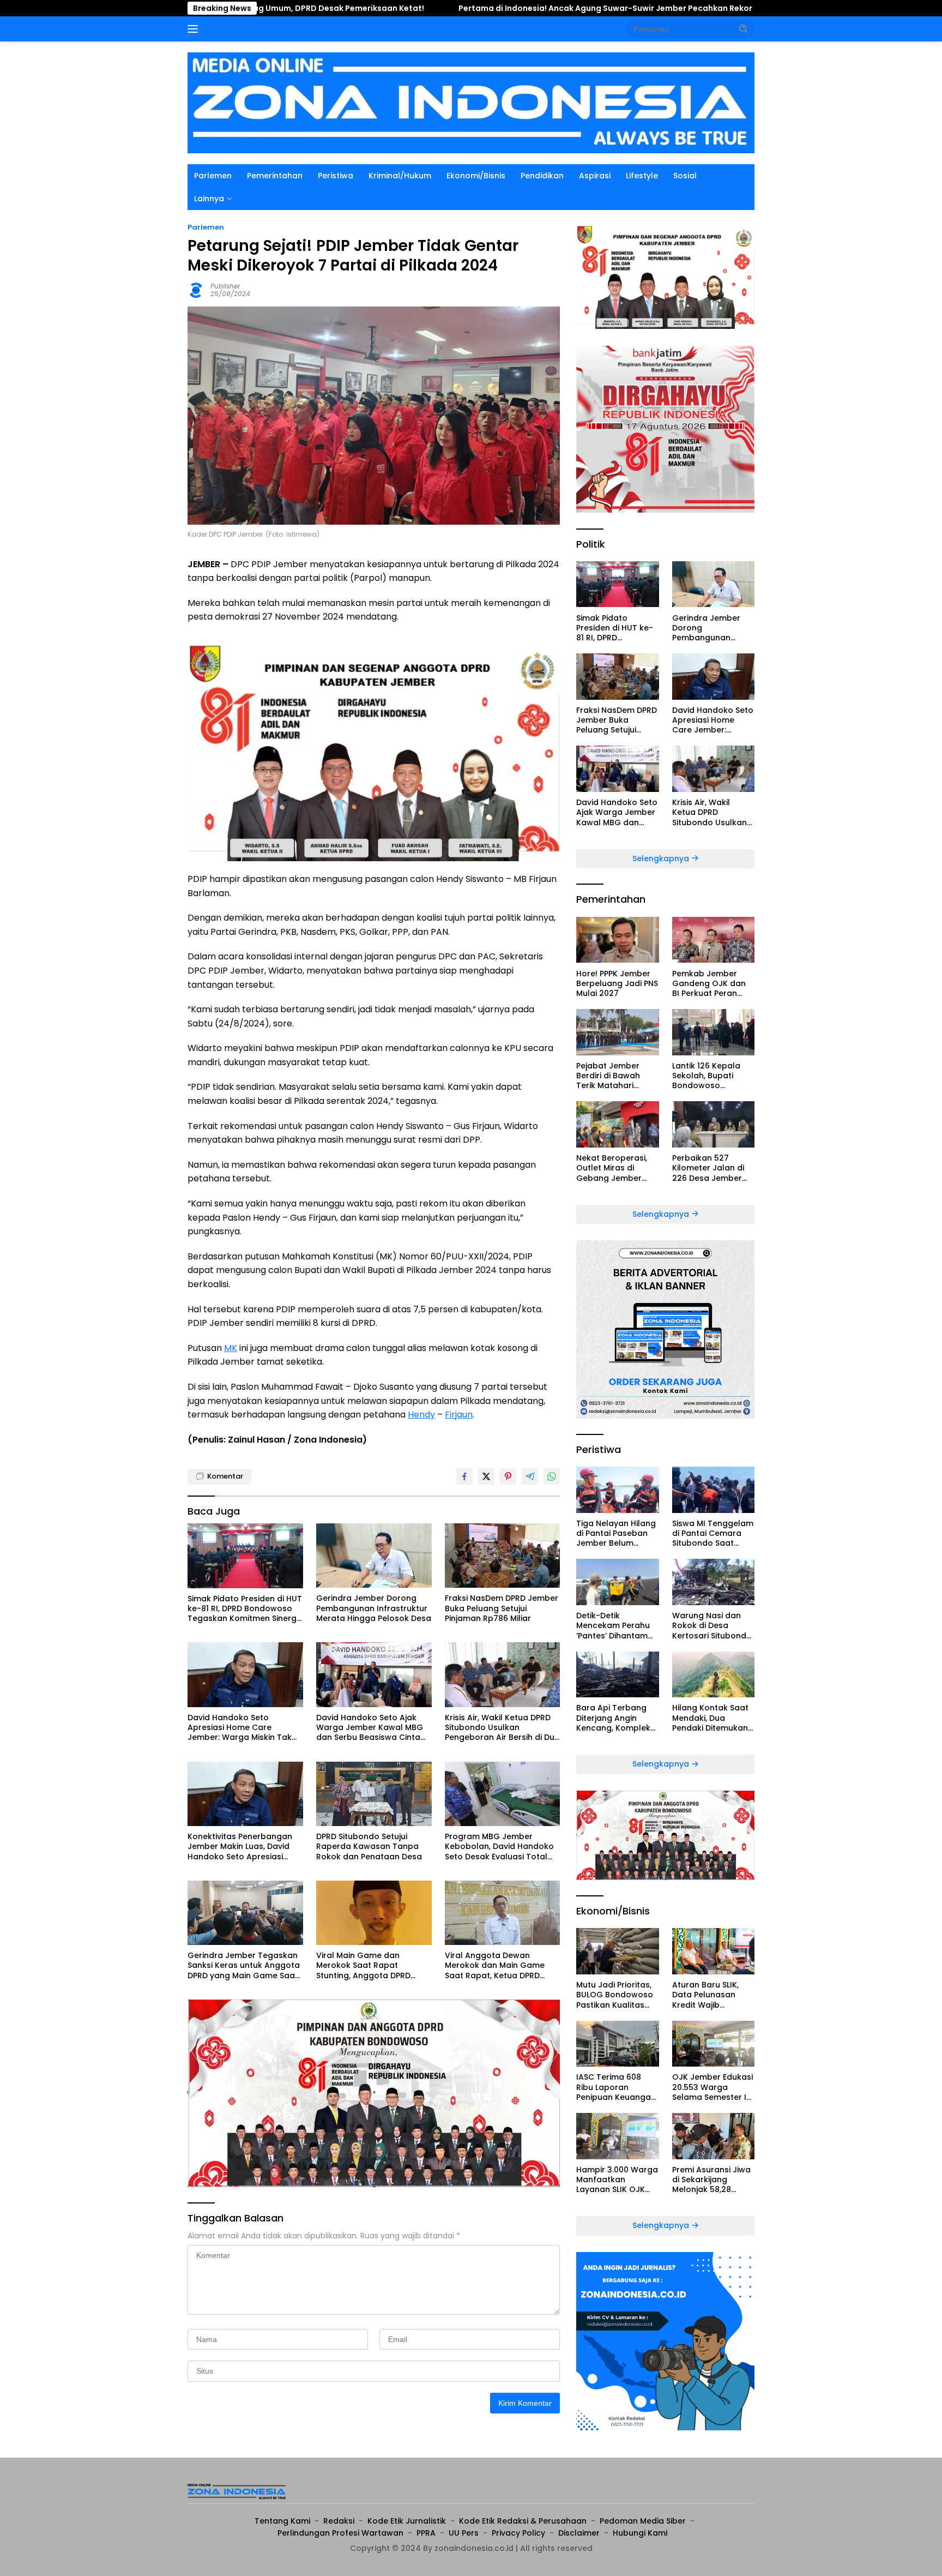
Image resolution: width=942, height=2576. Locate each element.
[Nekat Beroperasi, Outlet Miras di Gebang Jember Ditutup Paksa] (617, 1124)
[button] (744, 28)
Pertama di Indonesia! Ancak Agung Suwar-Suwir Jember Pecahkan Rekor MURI (467, 8)
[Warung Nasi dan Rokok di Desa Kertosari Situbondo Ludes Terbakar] (713, 1582)
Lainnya (209, 199)
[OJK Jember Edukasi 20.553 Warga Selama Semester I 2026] (713, 2044)
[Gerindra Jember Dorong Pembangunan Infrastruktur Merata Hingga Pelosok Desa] (374, 1556)
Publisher (225, 286)
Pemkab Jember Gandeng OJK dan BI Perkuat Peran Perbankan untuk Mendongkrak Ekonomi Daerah (709, 983)
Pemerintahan (275, 176)
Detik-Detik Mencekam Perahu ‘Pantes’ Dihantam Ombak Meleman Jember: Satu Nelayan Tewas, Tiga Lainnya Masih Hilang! (617, 1626)
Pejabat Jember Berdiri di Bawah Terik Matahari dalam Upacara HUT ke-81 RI (617, 1076)
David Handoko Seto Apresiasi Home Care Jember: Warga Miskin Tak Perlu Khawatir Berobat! (240, 1728)
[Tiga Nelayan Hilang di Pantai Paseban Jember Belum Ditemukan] (617, 1490)
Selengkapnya (662, 858)
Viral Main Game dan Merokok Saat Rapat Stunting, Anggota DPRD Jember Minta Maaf (363, 1965)
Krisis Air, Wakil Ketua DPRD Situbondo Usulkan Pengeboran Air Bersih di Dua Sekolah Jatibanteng (502, 1728)
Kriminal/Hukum (400, 176)
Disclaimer (579, 2533)
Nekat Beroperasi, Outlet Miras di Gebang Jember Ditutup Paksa (612, 1168)
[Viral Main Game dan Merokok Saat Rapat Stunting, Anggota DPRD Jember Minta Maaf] (374, 1913)
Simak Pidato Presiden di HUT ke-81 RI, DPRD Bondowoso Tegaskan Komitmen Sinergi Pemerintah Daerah (245, 1609)
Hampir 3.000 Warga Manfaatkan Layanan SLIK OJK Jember (617, 2180)
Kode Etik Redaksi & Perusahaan (523, 2521)
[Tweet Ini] (486, 1476)
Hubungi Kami (640, 2533)
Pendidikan (542, 176)
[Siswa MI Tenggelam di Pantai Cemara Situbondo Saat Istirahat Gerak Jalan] (713, 1490)
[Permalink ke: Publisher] (196, 289)
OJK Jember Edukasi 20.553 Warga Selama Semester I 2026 (712, 2087)
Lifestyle (642, 176)
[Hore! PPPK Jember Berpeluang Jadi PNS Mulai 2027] (617, 940)
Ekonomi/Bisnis (476, 176)
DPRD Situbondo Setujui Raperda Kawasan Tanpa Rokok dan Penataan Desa (369, 1847)
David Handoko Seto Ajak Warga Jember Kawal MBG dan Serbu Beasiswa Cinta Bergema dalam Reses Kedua (370, 1728)
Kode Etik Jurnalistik (407, 2521)
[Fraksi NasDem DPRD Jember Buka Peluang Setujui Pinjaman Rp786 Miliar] (503, 1556)
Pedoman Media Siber (643, 2521)
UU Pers (464, 2533)
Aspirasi (595, 176)
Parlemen (213, 176)
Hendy (421, 1415)
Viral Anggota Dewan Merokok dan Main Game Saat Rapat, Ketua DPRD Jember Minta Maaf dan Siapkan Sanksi (495, 1965)
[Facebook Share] (464, 1476)
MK (231, 1348)
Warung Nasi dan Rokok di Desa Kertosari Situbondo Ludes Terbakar (712, 1626)
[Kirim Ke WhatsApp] (552, 1476)
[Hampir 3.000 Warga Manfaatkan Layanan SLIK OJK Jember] (617, 2136)
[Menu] (195, 29)
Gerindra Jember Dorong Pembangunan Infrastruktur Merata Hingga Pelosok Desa (374, 1608)
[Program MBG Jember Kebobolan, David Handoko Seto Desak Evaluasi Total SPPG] (503, 1794)
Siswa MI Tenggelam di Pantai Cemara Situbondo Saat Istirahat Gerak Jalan (713, 1533)
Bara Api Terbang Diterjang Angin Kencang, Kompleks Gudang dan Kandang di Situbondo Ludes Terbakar (615, 1718)
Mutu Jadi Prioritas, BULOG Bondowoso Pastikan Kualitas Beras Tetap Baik (615, 1995)
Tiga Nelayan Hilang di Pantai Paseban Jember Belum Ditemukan (616, 1533)
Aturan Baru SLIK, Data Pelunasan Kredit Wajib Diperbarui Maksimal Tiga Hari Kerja (713, 1995)
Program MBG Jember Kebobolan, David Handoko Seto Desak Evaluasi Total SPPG (499, 1847)
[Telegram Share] (530, 1476)
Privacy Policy (518, 2533)
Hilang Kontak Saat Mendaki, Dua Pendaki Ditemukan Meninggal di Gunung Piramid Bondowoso (710, 1718)
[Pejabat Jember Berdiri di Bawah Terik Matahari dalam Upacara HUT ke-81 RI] (617, 1032)
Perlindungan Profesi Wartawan (340, 2533)
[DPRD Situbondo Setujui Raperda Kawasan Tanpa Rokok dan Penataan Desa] (374, 1794)
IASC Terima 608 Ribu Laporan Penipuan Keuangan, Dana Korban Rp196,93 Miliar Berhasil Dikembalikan (617, 2087)
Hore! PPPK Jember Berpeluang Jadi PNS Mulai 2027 (617, 983)
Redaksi (339, 2521)
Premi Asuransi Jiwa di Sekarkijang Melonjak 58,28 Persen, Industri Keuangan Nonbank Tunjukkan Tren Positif (712, 2180)
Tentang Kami (282, 2521)
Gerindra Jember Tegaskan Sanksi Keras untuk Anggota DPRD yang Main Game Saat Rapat (244, 1965)
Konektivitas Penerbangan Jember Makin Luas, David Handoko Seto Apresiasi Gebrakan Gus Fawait (240, 1847)
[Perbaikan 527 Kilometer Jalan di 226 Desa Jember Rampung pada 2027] (713, 1124)
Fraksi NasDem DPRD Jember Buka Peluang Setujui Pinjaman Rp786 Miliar (502, 1608)
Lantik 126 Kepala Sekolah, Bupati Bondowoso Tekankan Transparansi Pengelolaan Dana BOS (709, 1076)
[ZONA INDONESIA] (471, 102)
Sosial (685, 176)
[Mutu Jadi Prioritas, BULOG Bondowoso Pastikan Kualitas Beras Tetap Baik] (617, 1951)
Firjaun (459, 1415)
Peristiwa (336, 176)
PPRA (426, 2533)
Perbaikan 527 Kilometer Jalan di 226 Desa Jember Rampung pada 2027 (708, 1168)
